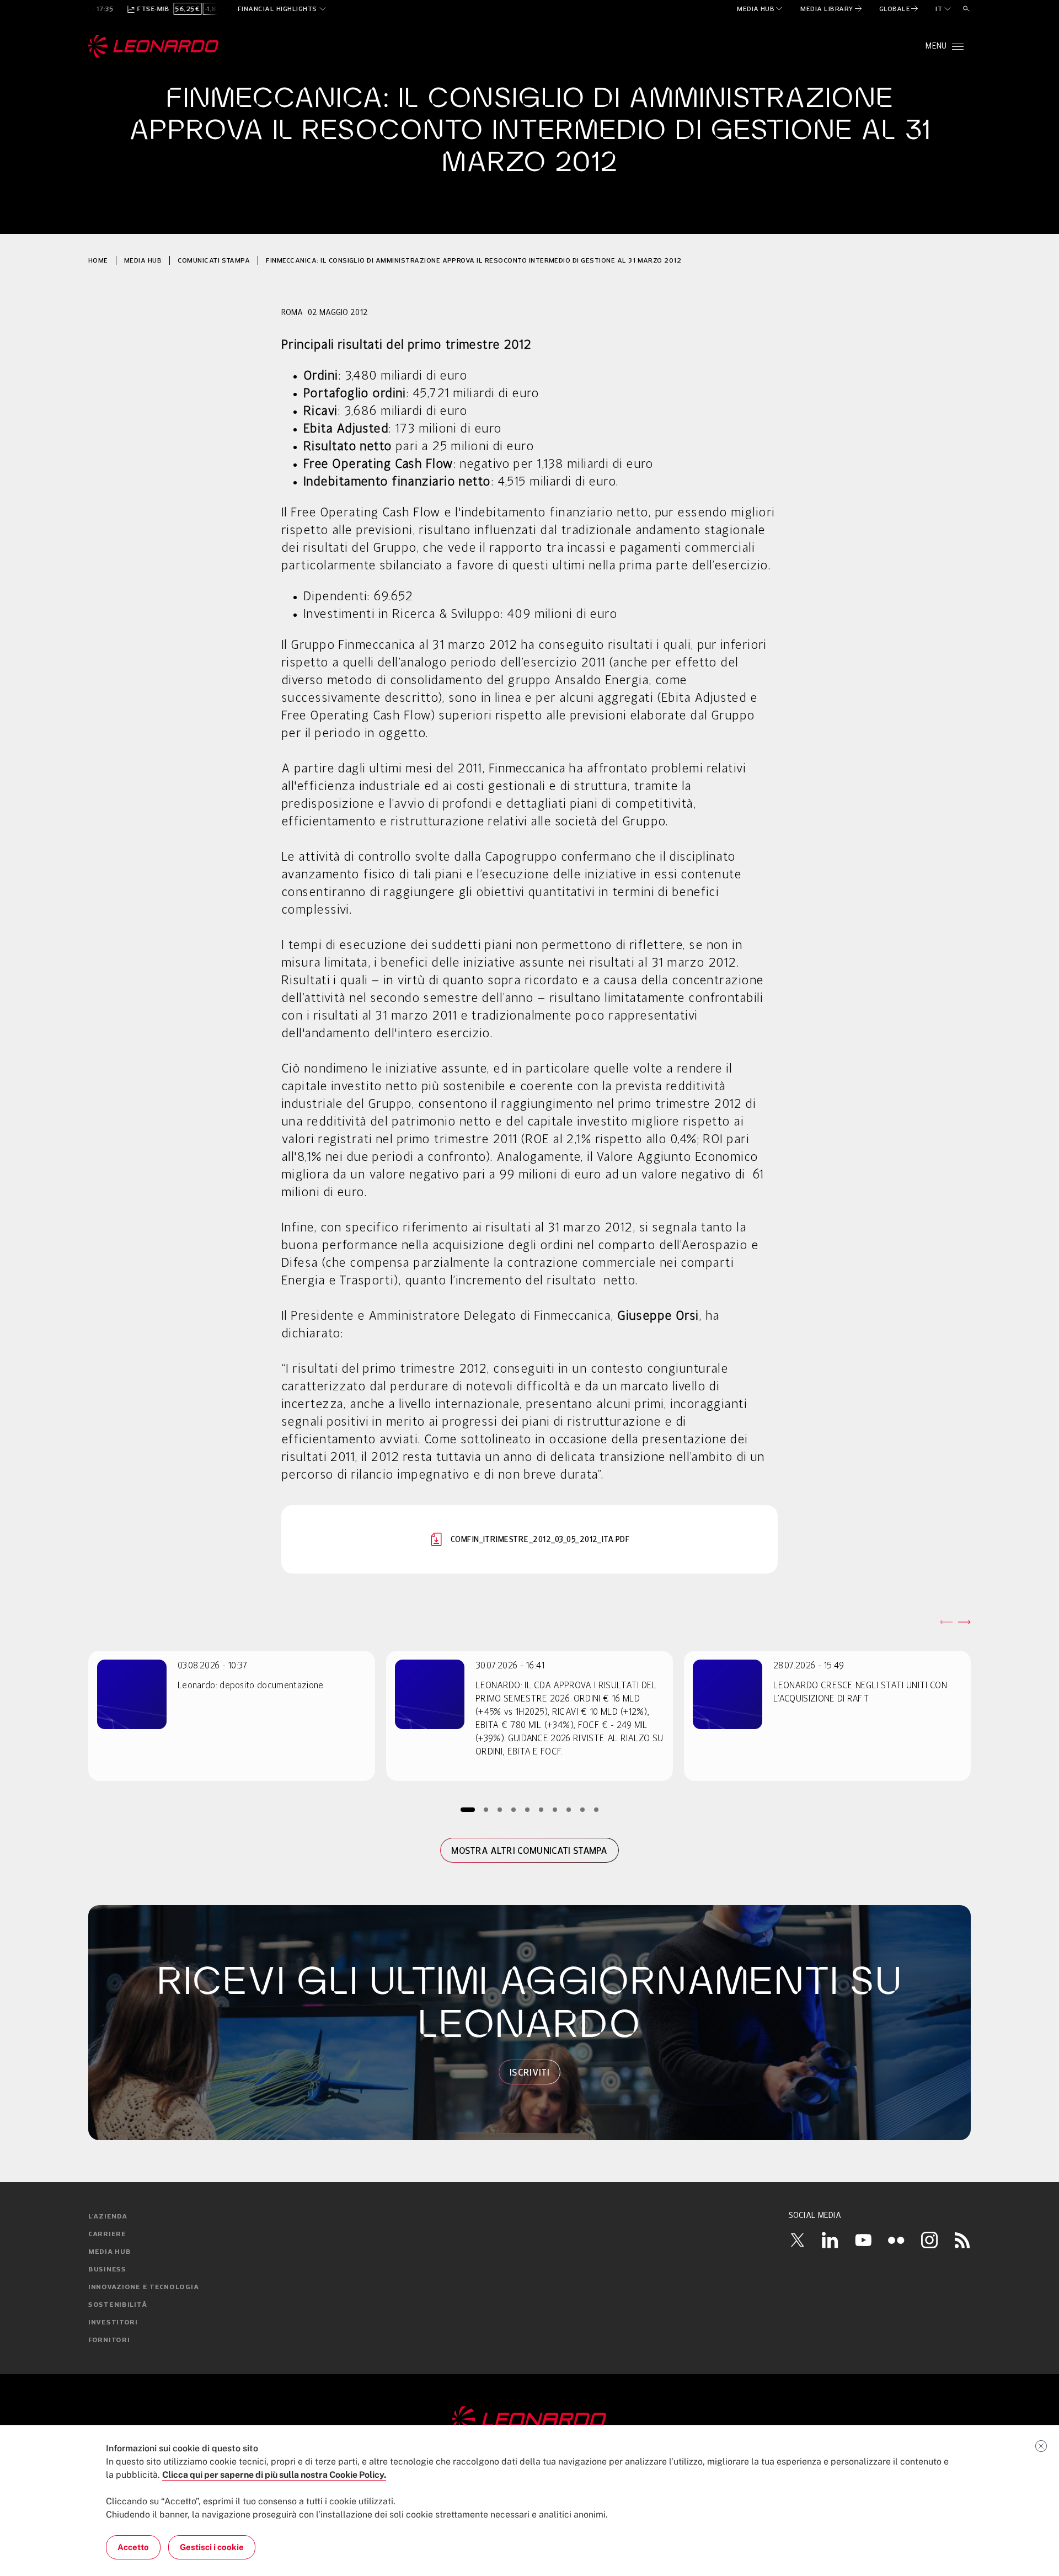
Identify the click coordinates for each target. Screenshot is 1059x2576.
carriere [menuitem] (107, 2234)
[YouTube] (863, 2240)
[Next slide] (964, 1622)
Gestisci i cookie (212, 2547)
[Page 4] (514, 1809)
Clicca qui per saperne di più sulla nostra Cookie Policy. (274, 2475)
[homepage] (154, 46)
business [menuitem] (107, 2270)
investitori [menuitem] (113, 2323)
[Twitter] (797, 2240)
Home (98, 260)
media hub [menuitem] (109, 2252)
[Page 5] (528, 1809)
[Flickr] (896, 2240)
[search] (966, 9)
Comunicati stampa (214, 260)
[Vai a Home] (529, 2420)
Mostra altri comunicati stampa (529, 1850)
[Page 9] (583, 1809)
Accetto (133, 2547)
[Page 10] (597, 1809)
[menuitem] (760, 9)
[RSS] (962, 2240)
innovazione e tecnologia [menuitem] (143, 2287)
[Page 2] (486, 1809)
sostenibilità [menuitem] (117, 2305)
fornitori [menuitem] (109, 2340)
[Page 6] (541, 1809)
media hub (143, 260)
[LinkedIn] (830, 2240)
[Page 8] (569, 1809)
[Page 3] (500, 1809)
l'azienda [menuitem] (108, 2217)
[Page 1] (468, 1809)
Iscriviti (529, 2072)
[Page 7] (555, 1809)
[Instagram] (929, 2240)
